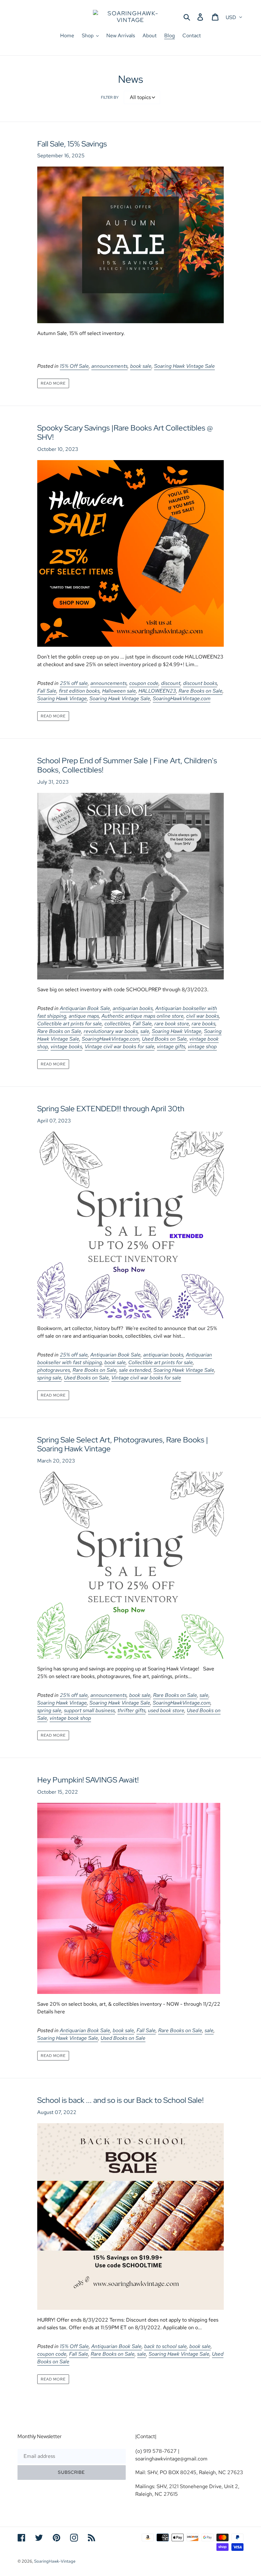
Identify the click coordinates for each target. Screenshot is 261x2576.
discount (171, 683)
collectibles (117, 1024)
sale (145, 1031)
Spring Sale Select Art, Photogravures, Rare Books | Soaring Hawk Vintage (123, 1444)
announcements (109, 366)
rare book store (172, 1024)
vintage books (66, 1046)
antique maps (84, 1016)
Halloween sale (119, 691)
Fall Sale (47, 691)
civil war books (203, 1016)
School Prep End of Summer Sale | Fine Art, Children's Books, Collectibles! (127, 765)
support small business (89, 1710)
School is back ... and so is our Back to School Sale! (120, 2100)
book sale (141, 366)
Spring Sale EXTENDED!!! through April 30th (111, 1109)
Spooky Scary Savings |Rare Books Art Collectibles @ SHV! (125, 432)
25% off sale (74, 683)
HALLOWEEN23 (157, 691)
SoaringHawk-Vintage (55, 2561)
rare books (204, 1024)
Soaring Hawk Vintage (62, 698)
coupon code (144, 683)
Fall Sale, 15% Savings (72, 144)
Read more (53, 383)
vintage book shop (70, 1718)
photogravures (54, 1370)
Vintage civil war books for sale (120, 1046)
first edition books (79, 691)
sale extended (135, 1370)
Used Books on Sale (164, 1039)
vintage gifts (171, 1046)
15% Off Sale (74, 366)
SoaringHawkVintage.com (182, 698)
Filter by (110, 97)
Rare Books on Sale (201, 691)
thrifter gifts (131, 1710)
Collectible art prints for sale (70, 1024)
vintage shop (202, 1046)
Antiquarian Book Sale (85, 1008)
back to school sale (166, 2346)
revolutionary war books (111, 1031)
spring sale (49, 1378)
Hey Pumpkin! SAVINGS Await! (88, 1780)
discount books (200, 683)
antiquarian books (133, 1008)
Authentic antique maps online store (143, 1016)
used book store (166, 1710)
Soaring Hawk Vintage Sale (184, 366)
